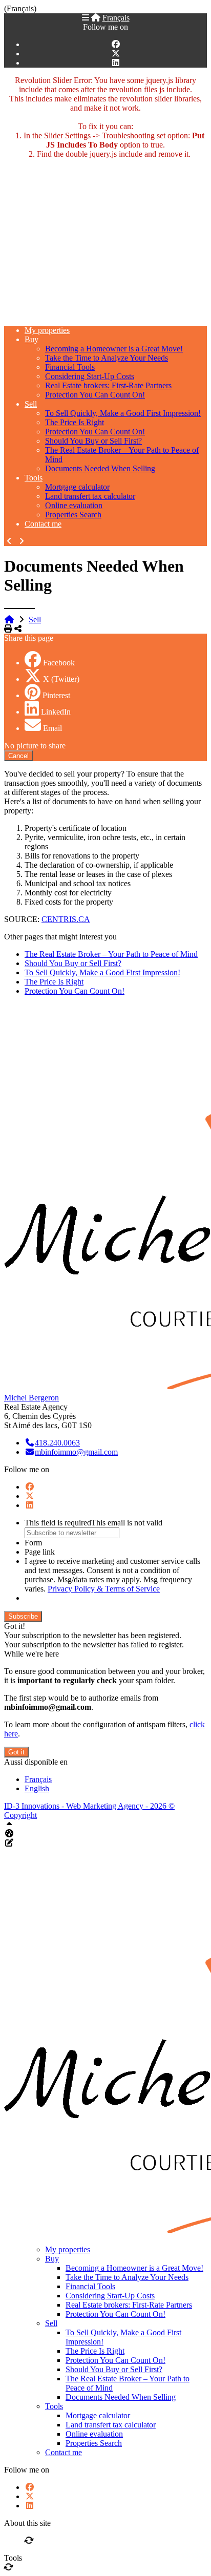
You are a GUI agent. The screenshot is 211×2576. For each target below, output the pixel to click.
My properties (47, 330)
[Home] (96, 18)
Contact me (43, 524)
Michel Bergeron (31, 1398)
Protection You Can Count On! (95, 395)
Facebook (59, 663)
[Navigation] (86, 18)
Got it (16, 1752)
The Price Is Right (75, 422)
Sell (31, 404)
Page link (40, 1552)
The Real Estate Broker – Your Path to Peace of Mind (111, 954)
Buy (31, 339)
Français (116, 18)
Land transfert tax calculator (90, 496)
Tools (34, 478)
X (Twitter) (61, 679)
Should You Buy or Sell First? (93, 441)
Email (52, 728)
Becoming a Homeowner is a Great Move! (114, 349)
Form (33, 1543)
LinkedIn (56, 712)
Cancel (18, 756)
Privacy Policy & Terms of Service (104, 1589)
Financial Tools (70, 367)
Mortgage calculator (77, 487)
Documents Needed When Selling (100, 468)
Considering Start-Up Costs (90, 376)
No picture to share (35, 746)
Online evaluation (74, 505)
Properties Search (73, 515)
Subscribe (23, 1616)
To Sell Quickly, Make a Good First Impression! (123, 413)
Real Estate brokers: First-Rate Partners (108, 385)
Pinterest (56, 695)
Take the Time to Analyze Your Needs (107, 358)
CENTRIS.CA (66, 919)
